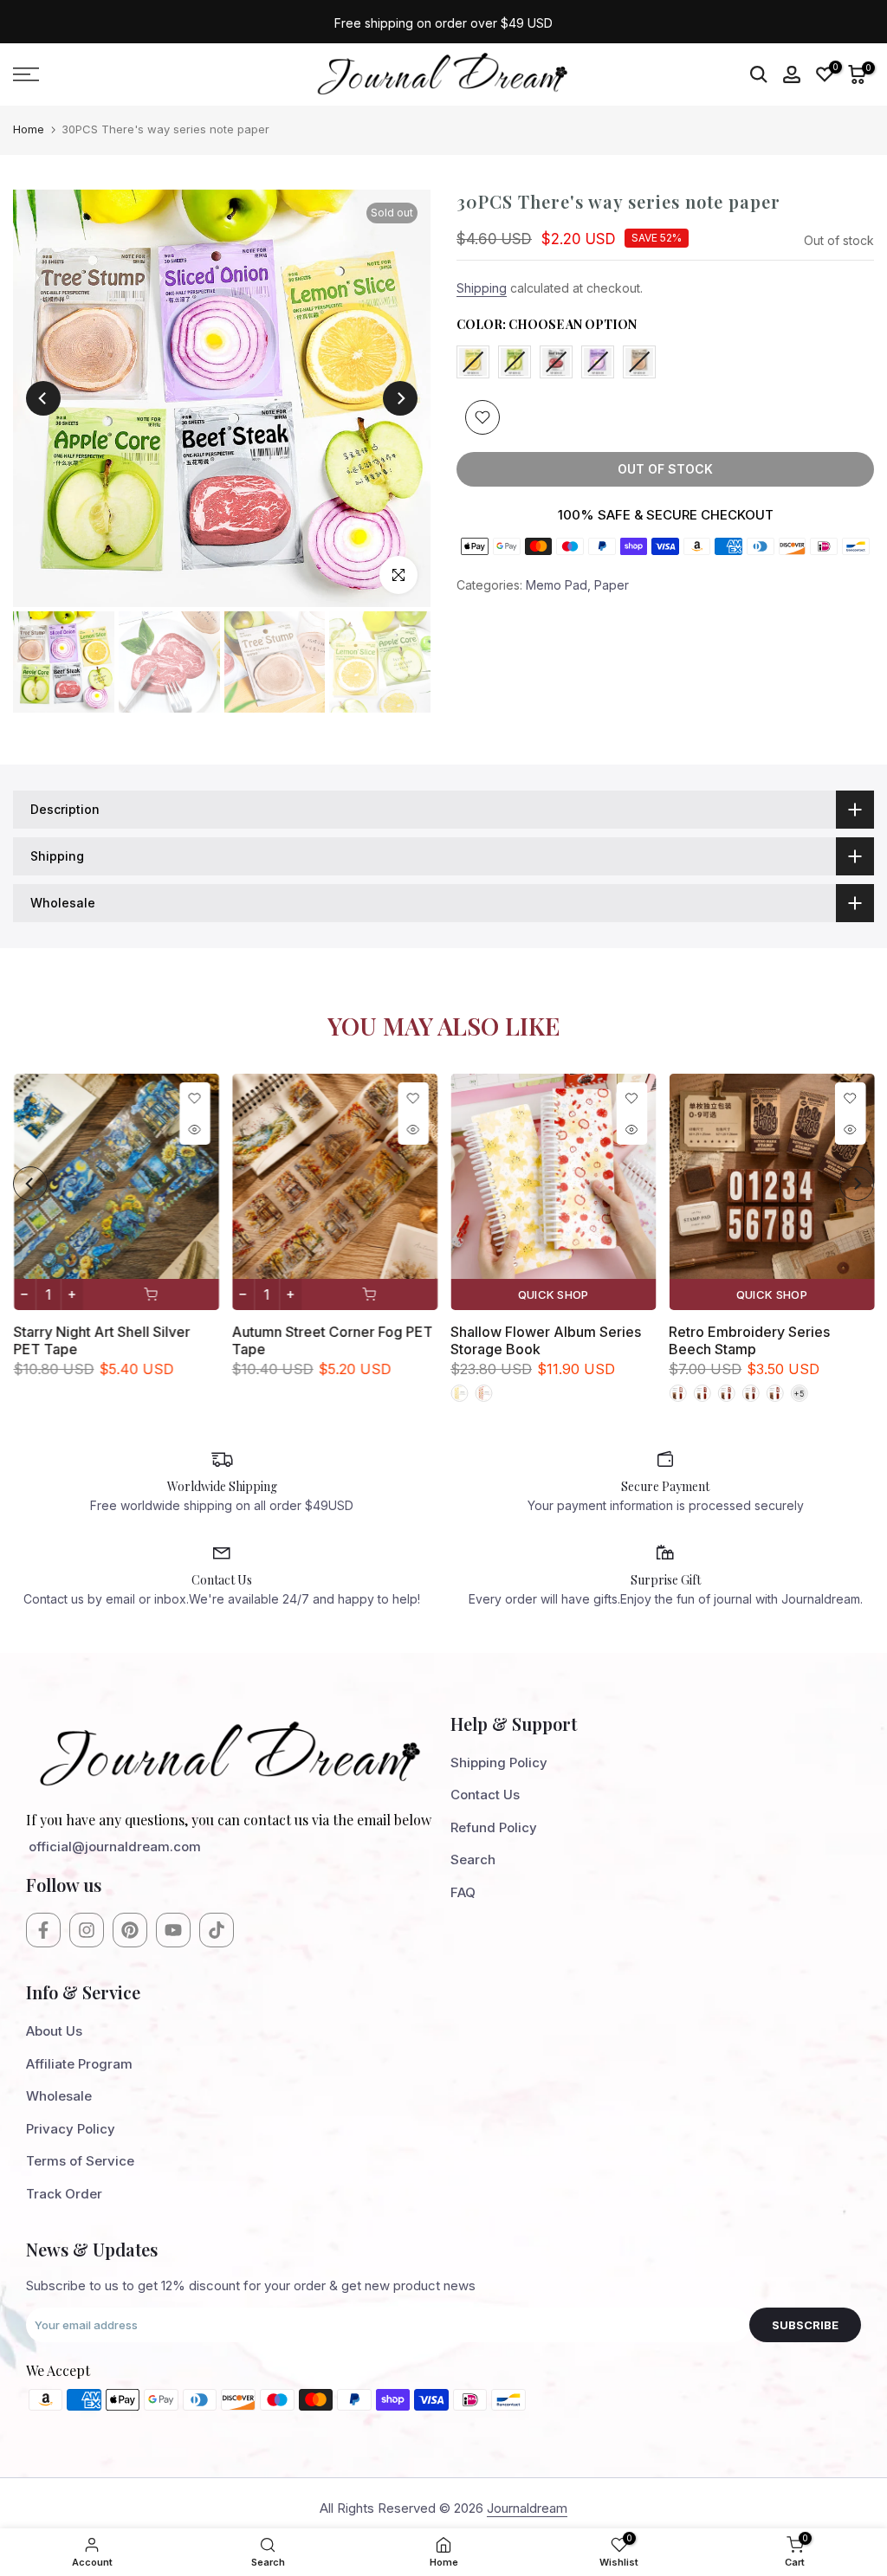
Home (29, 129)
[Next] (400, 398)
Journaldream (527, 2508)
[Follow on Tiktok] (217, 1930)
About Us (54, 2031)
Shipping (482, 288)
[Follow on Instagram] (87, 1930)
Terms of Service (80, 2161)
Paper (612, 585)
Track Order (64, 2194)
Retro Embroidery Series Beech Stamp (749, 1340)
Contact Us (485, 1795)
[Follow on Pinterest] (130, 1930)
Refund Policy (494, 1827)
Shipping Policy (499, 1763)
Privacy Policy (71, 2129)
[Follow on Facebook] (43, 1930)
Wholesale (59, 2096)
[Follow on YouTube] (173, 1930)
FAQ (463, 1892)
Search (473, 1859)
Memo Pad (557, 585)
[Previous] (43, 398)
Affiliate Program (79, 2064)
